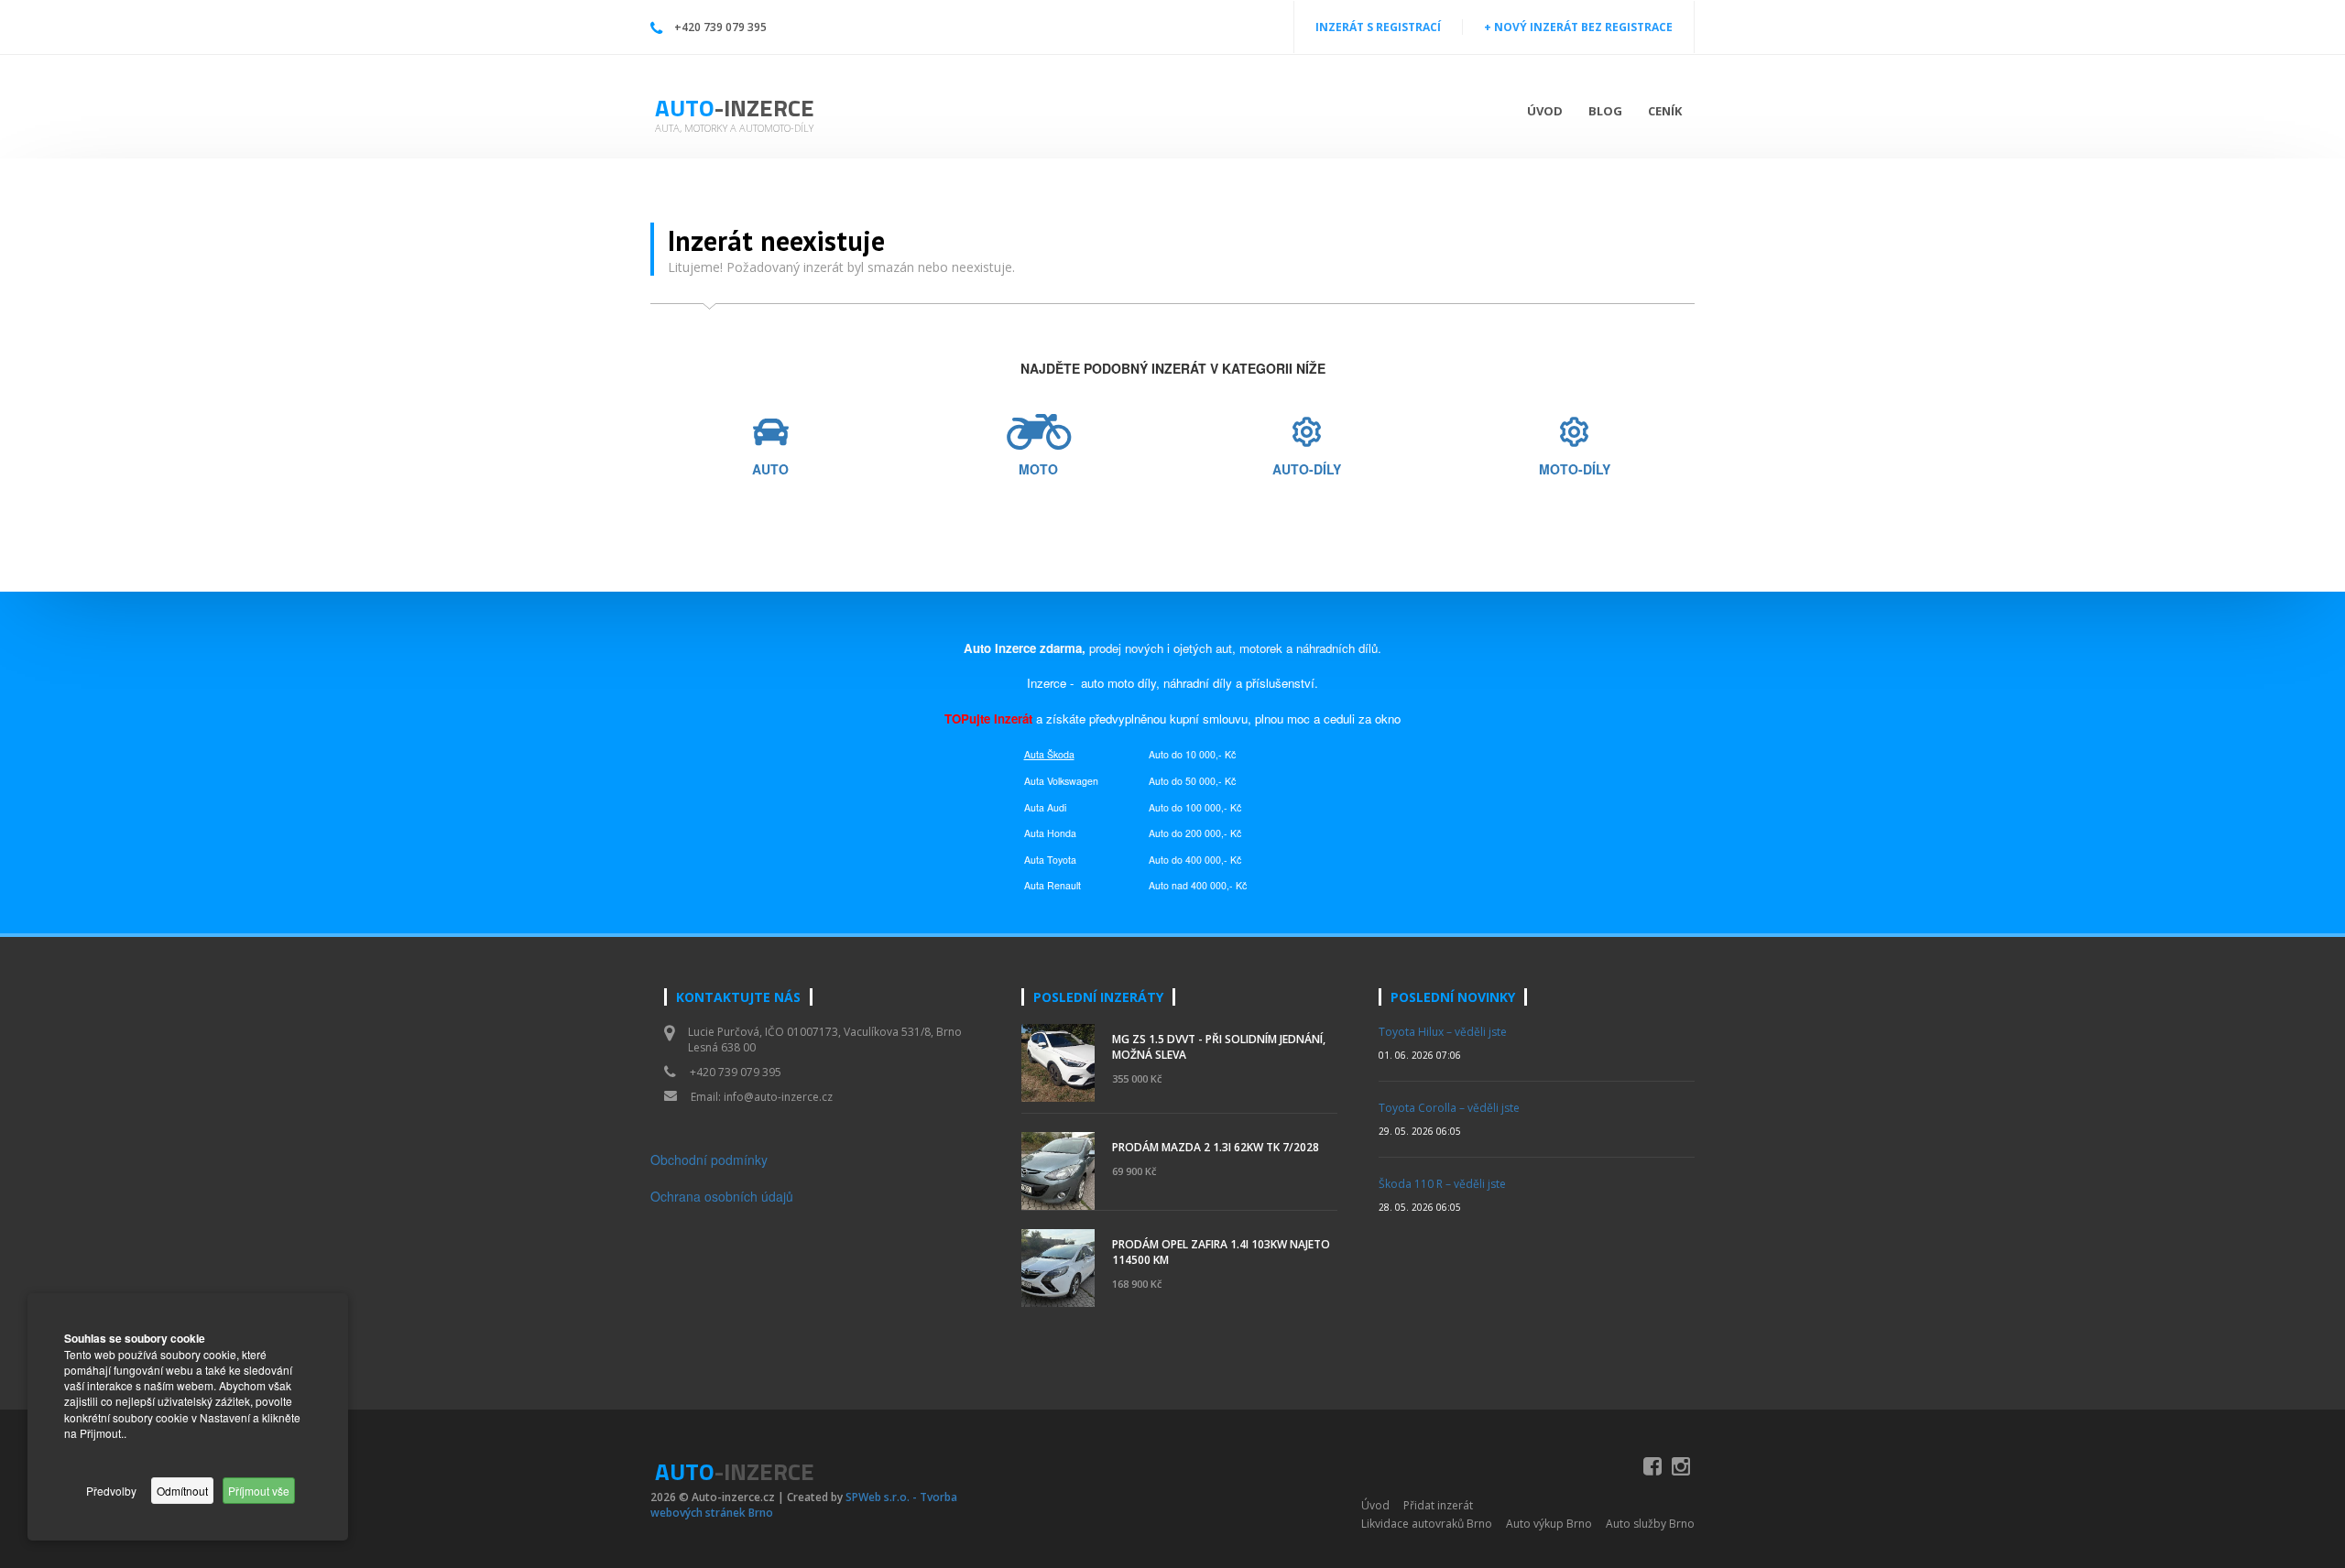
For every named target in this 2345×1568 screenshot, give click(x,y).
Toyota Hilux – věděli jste (1443, 1032)
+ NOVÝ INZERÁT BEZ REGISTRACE (1578, 27)
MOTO (1038, 469)
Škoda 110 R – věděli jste (1442, 1184)
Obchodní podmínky (709, 1160)
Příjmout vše (259, 1491)
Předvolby (111, 1491)
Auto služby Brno (1650, 1524)
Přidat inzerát (1438, 1505)
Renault (1064, 885)
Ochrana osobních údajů (722, 1196)
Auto (735, 108)
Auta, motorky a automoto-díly (734, 128)
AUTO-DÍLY (1307, 469)
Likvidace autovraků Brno (1427, 1524)
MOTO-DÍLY (1575, 469)
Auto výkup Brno (1549, 1524)
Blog (1605, 111)
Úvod (1545, 111)
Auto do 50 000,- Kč (1192, 781)
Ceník (1665, 111)
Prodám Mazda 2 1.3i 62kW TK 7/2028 (1216, 1147)
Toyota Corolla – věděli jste (1449, 1108)
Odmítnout (182, 1491)
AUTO (770, 469)
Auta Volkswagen (1061, 781)
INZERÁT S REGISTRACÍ (1378, 27)
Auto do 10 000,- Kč (1192, 754)
